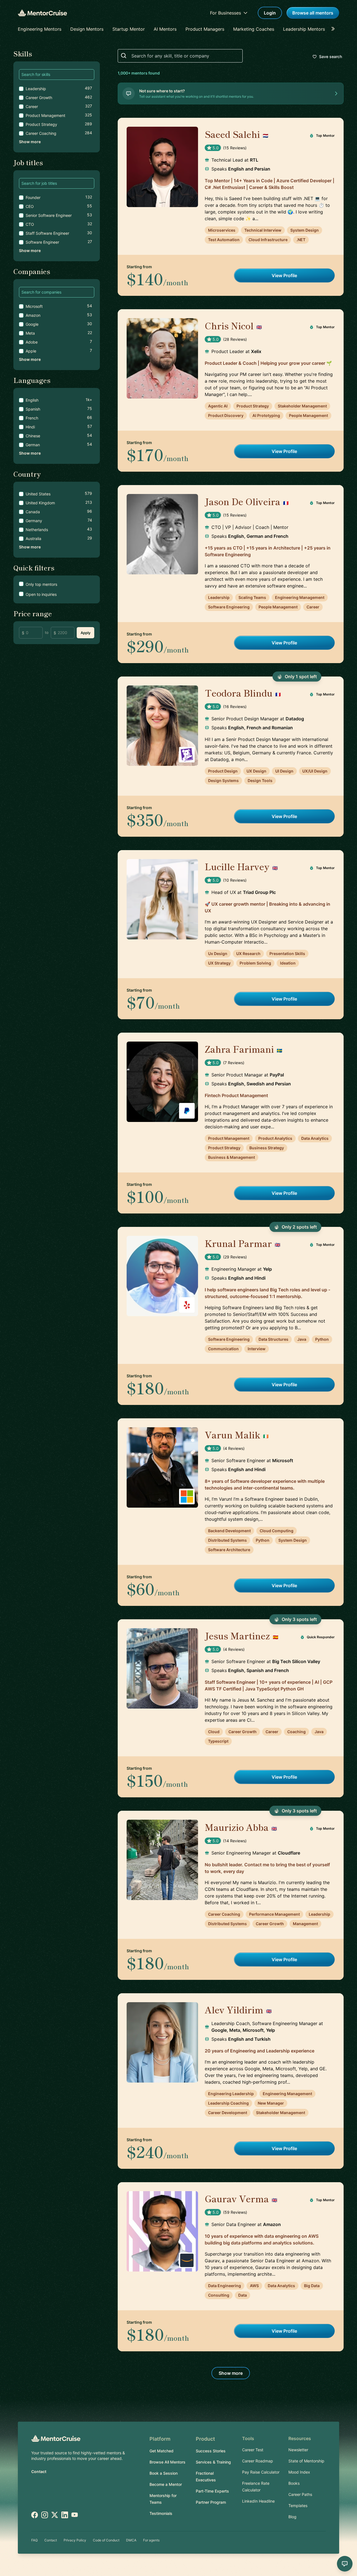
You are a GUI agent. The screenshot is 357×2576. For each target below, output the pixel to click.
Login (270, 13)
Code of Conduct (106, 2540)
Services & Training (213, 2462)
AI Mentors (165, 29)
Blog (292, 2517)
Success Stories (211, 2451)
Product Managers (205, 29)
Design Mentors (87, 29)
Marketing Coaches (254, 29)
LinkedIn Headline (258, 2501)
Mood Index (299, 2472)
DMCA (131, 2540)
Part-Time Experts (212, 2491)
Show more (30, 142)
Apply (85, 633)
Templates (298, 2506)
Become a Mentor (166, 2484)
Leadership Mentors (304, 29)
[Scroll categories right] (335, 29)
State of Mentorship (306, 2461)
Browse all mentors (313, 13)
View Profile (284, 275)
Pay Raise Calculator (261, 2472)
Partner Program (211, 2502)
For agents (151, 2540)
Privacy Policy (75, 2540)
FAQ (34, 2540)
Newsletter (298, 2450)
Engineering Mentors (40, 29)
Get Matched (161, 2451)
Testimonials (161, 2513)
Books (294, 2483)
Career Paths (300, 2494)
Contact (39, 2471)
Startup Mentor (129, 29)
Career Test (253, 2450)
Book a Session (164, 2473)
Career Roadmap (258, 2461)
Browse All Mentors (167, 2462)
